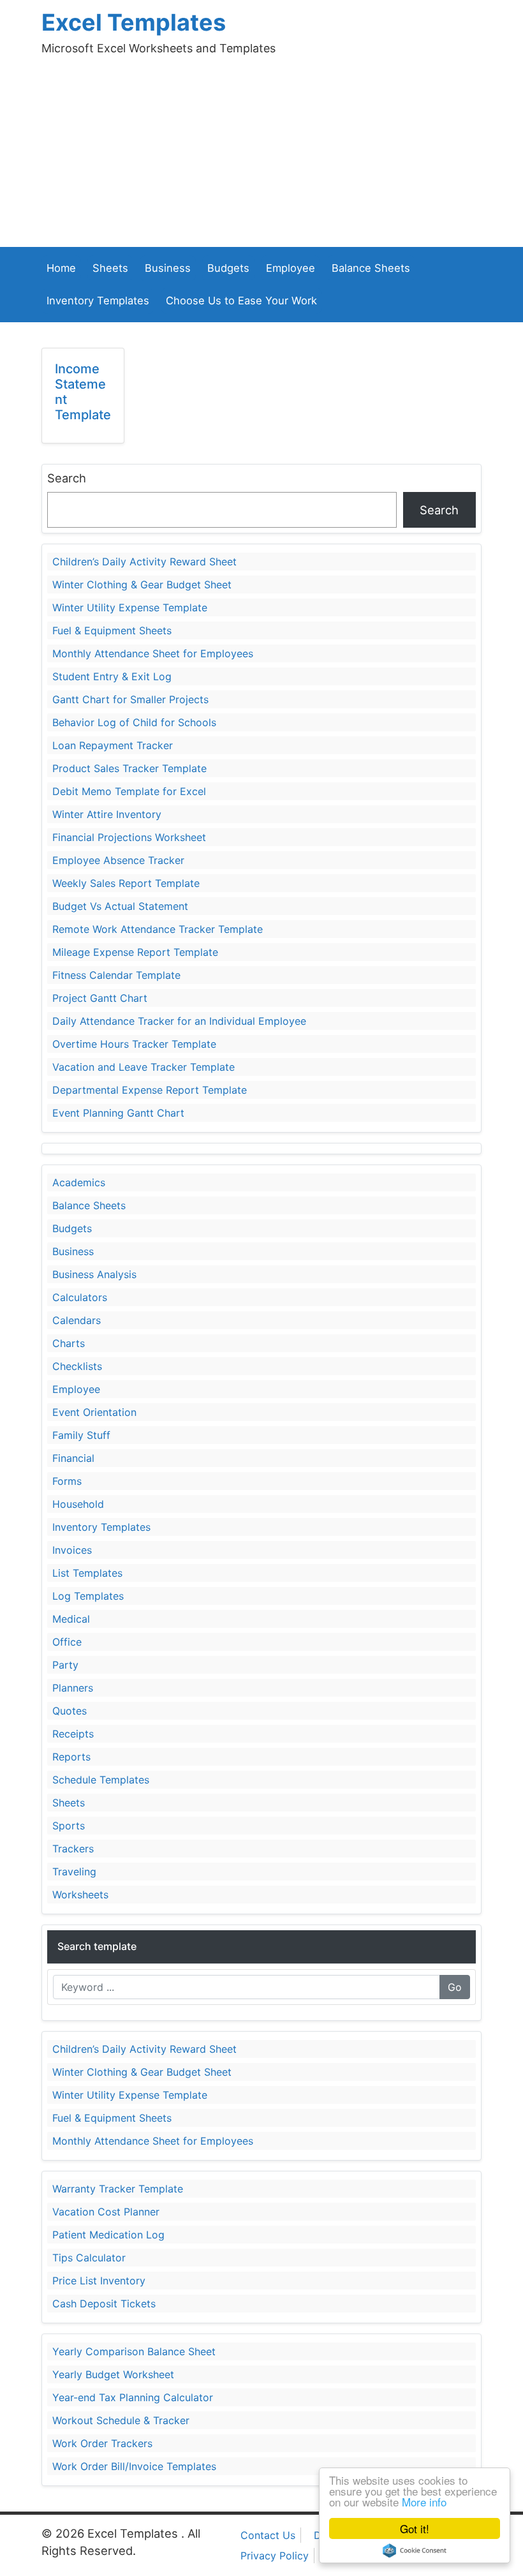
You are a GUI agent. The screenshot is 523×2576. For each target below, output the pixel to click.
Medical (71, 1619)
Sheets (110, 268)
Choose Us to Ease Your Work (241, 301)
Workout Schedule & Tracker (121, 2420)
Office (67, 1642)
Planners (73, 1688)
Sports (69, 1826)
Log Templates (88, 1596)
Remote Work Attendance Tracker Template (158, 929)
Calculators (80, 1297)
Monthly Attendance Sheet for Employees (153, 653)
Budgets (228, 268)
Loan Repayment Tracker (113, 745)
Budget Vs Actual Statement (120, 906)
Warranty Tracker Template (118, 2189)
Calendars (77, 1320)
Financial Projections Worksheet (129, 837)
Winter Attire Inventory (107, 814)
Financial (73, 1458)
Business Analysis (94, 1274)
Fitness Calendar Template (116, 975)
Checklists (77, 1366)
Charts (69, 1343)
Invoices (72, 1550)
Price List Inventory (99, 2281)
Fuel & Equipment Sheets (112, 630)
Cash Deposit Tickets (104, 2304)
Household (78, 1504)
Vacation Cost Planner (106, 2212)
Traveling (74, 1872)
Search (67, 478)
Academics (79, 1182)
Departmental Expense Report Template (150, 1090)
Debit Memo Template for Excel (129, 791)
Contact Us (268, 2535)
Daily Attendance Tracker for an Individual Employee (179, 1021)
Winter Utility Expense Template (130, 607)
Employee (291, 268)
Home (61, 268)
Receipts (73, 1734)
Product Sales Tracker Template (129, 768)
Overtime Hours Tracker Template (134, 1044)
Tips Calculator (89, 2258)
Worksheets (80, 1895)
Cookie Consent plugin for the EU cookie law (415, 2550)
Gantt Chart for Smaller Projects (130, 699)
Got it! (415, 2528)
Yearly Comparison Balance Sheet (134, 2351)
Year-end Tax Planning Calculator (133, 2397)
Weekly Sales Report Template (126, 883)
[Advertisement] (261, 151)
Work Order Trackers (102, 2443)
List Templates (87, 1573)
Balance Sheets (371, 268)
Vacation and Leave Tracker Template (144, 1067)
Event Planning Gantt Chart (118, 1113)
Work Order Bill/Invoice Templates (134, 2466)
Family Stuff (81, 1435)
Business (168, 268)
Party (65, 1665)
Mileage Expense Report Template (135, 952)
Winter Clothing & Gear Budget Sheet (142, 584)
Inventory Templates (98, 301)
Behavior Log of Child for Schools (134, 722)
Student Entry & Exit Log (112, 676)
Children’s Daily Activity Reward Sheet (144, 562)
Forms (67, 1481)
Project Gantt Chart (100, 998)
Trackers (73, 1849)
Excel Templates (134, 22)
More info (424, 2502)
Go (455, 1987)
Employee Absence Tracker (118, 860)
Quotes (70, 1711)
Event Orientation (94, 1412)
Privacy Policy (275, 2556)
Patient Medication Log (108, 2235)
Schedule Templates (101, 1780)
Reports (71, 1757)
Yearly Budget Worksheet (113, 2374)
